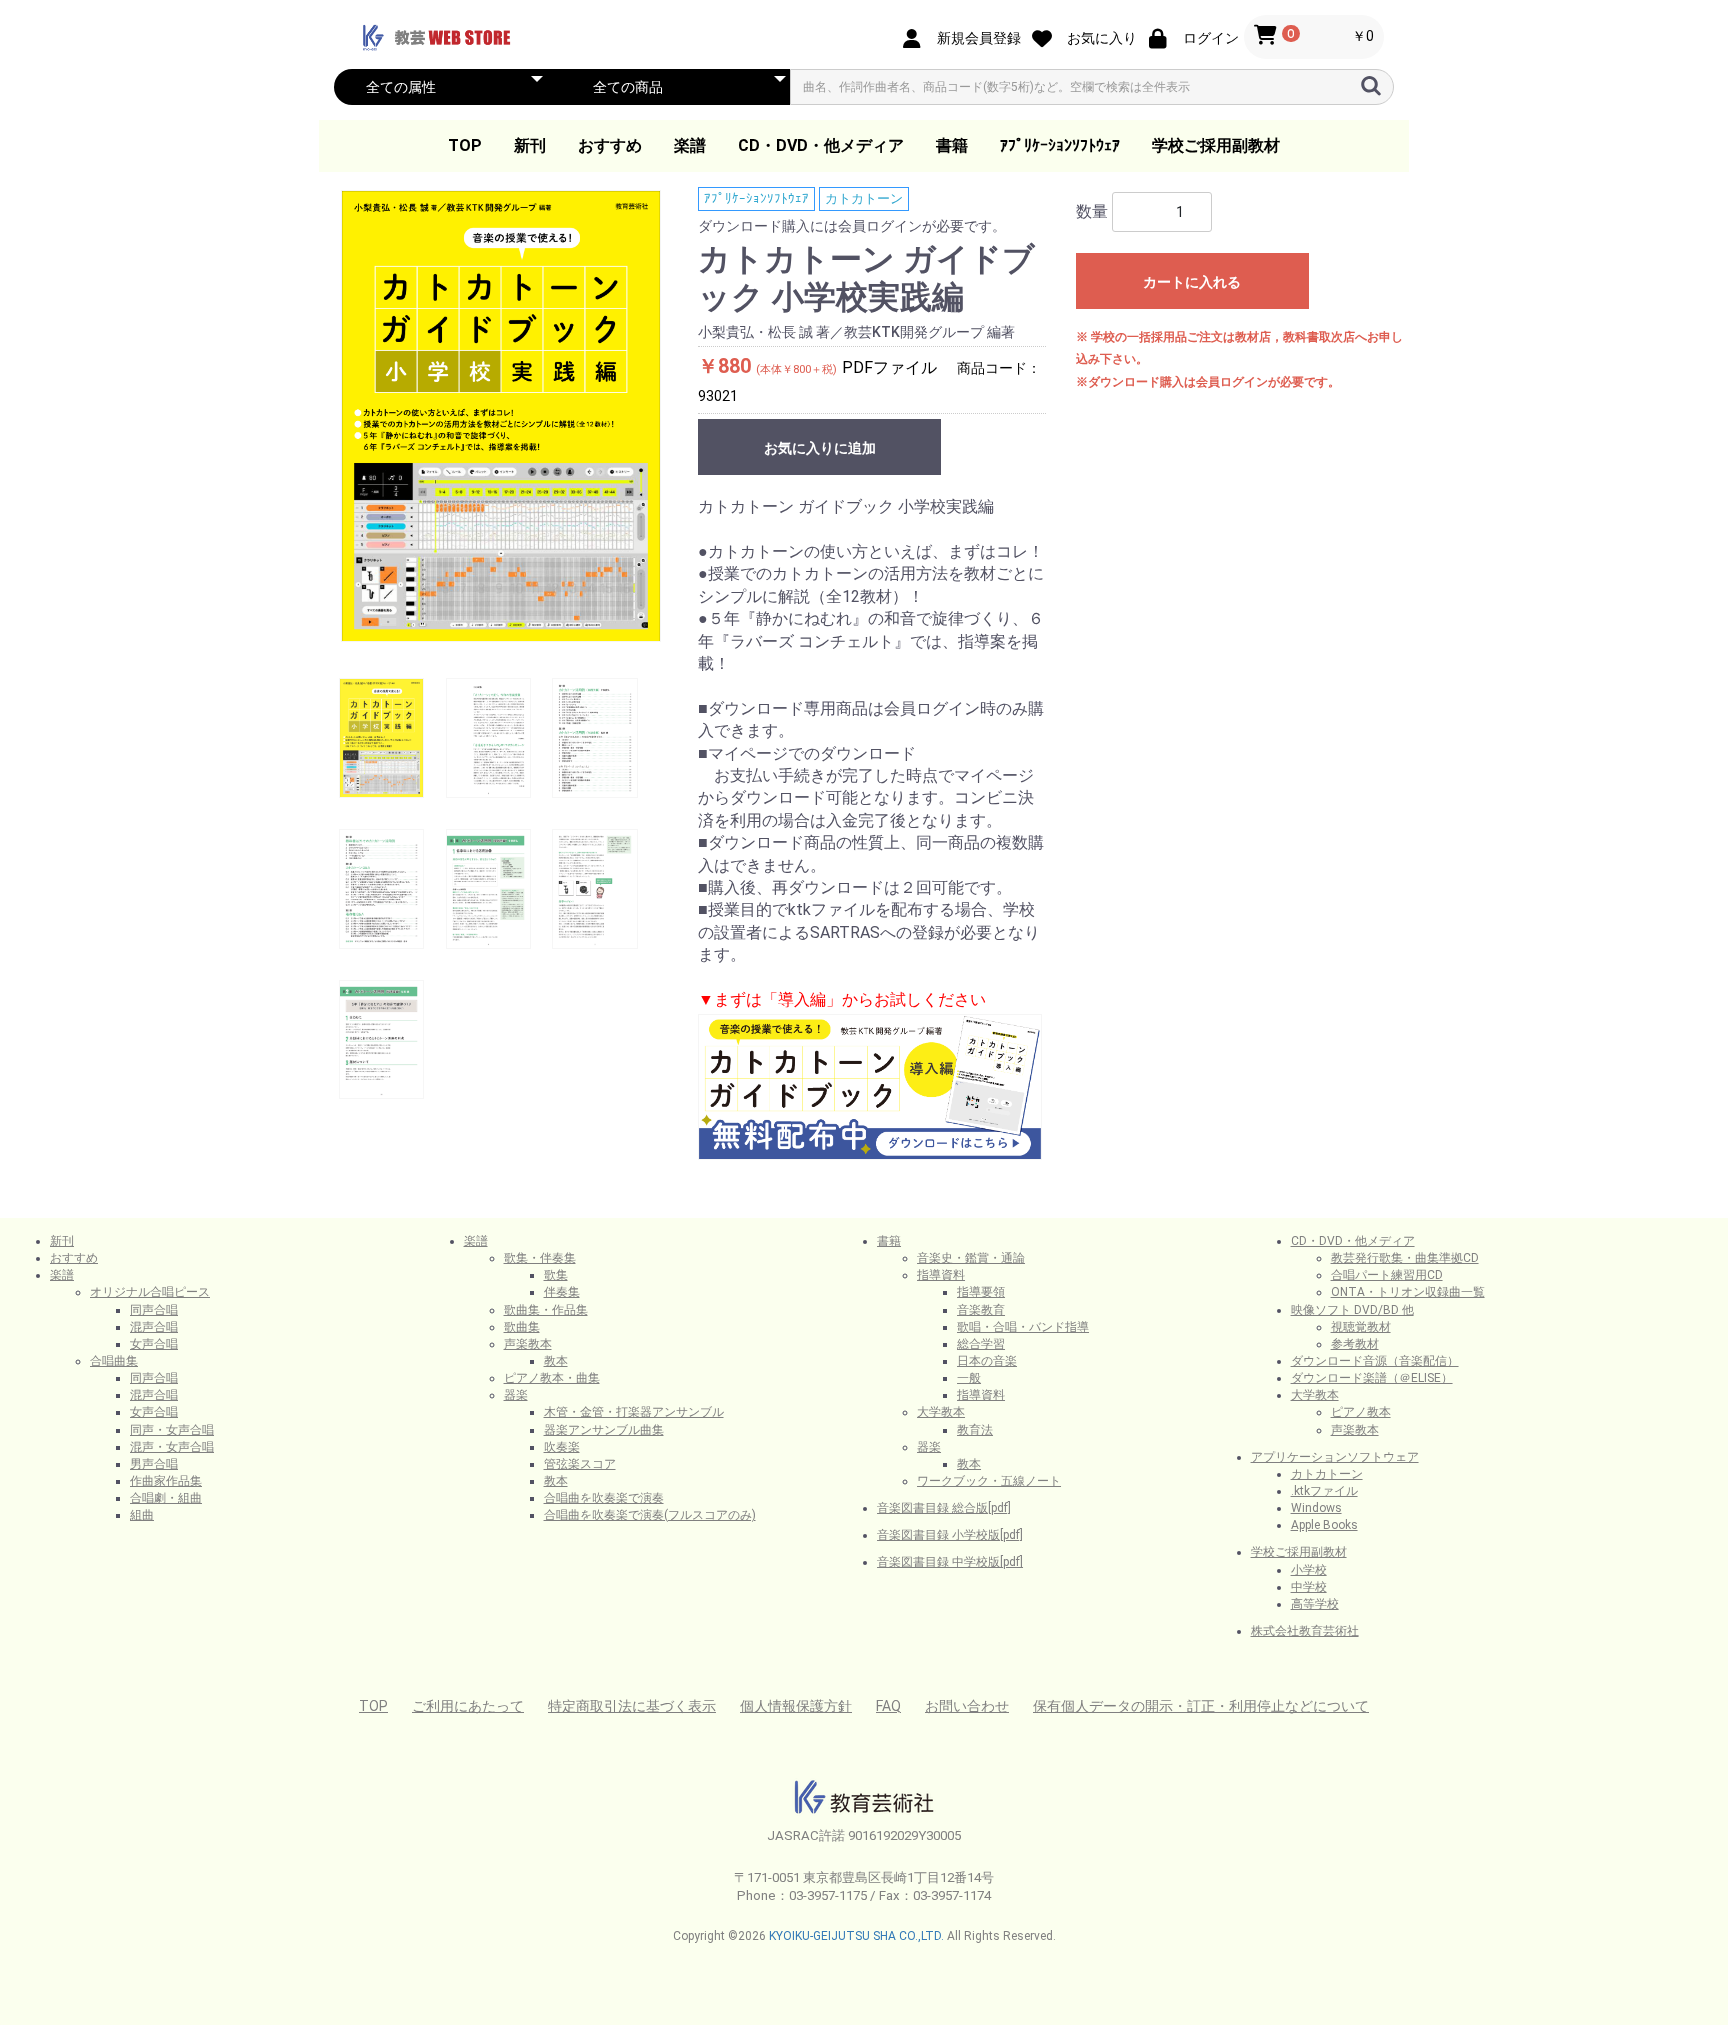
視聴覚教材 (1361, 1327)
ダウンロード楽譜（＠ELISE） (1372, 1378)
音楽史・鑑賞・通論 (971, 1258)
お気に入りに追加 (820, 448)
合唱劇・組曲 (166, 1498)
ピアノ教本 (1361, 1412)
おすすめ (610, 145)
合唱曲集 (114, 1361)
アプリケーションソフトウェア (1335, 1457)
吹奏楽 (562, 1447)
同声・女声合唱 (172, 1430)
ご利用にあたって (468, 1706)
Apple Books (1324, 1525)
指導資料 (941, 1275)
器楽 (516, 1395)
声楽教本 (528, 1344)
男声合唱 (154, 1464)
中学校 (1309, 1587)
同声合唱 (154, 1310)
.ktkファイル (1324, 1491)
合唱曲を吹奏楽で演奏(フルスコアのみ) (650, 1515)
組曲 (142, 1515)
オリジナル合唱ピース (150, 1292)
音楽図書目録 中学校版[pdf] (950, 1562)
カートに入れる (1192, 282)
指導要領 (981, 1292)
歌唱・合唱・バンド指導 (1023, 1327)
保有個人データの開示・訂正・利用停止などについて (1201, 1706)
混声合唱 (154, 1327)
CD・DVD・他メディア (821, 145)
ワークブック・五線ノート (989, 1481)
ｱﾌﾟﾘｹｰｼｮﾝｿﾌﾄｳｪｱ (1060, 145)
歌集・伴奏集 (540, 1258)
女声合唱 (154, 1344)
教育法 (975, 1430)
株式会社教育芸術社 (1305, 1631)
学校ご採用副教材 (1216, 145)
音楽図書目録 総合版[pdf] (944, 1508)
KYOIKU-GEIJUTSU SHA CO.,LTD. (856, 1936)
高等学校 (1315, 1604)
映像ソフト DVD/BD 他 (1352, 1310)
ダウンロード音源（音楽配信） (1375, 1361)
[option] (501, 416)
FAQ (888, 1706)
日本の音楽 (987, 1361)
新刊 (530, 145)
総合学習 (981, 1344)
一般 (969, 1378)
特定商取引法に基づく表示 (632, 1706)
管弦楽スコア (580, 1464)
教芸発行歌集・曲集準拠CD (1405, 1258)
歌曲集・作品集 (546, 1310)
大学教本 (941, 1412)
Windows (1316, 1508)
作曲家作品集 (166, 1481)
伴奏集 (562, 1292)
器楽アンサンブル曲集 (604, 1430)
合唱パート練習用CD (1387, 1275)
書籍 (952, 145)
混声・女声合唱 (172, 1447)
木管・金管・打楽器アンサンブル (634, 1412)
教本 (556, 1361)
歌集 (556, 1275)
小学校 (1309, 1570)
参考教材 (1355, 1344)
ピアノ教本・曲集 (552, 1378)
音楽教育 (981, 1310)
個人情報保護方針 (796, 1706)
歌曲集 (522, 1327)
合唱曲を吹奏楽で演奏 (604, 1498)
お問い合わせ (967, 1706)
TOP (465, 145)
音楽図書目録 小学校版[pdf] (950, 1535)
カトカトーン (864, 198)
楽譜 (690, 145)
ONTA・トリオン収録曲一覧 (1408, 1292)
